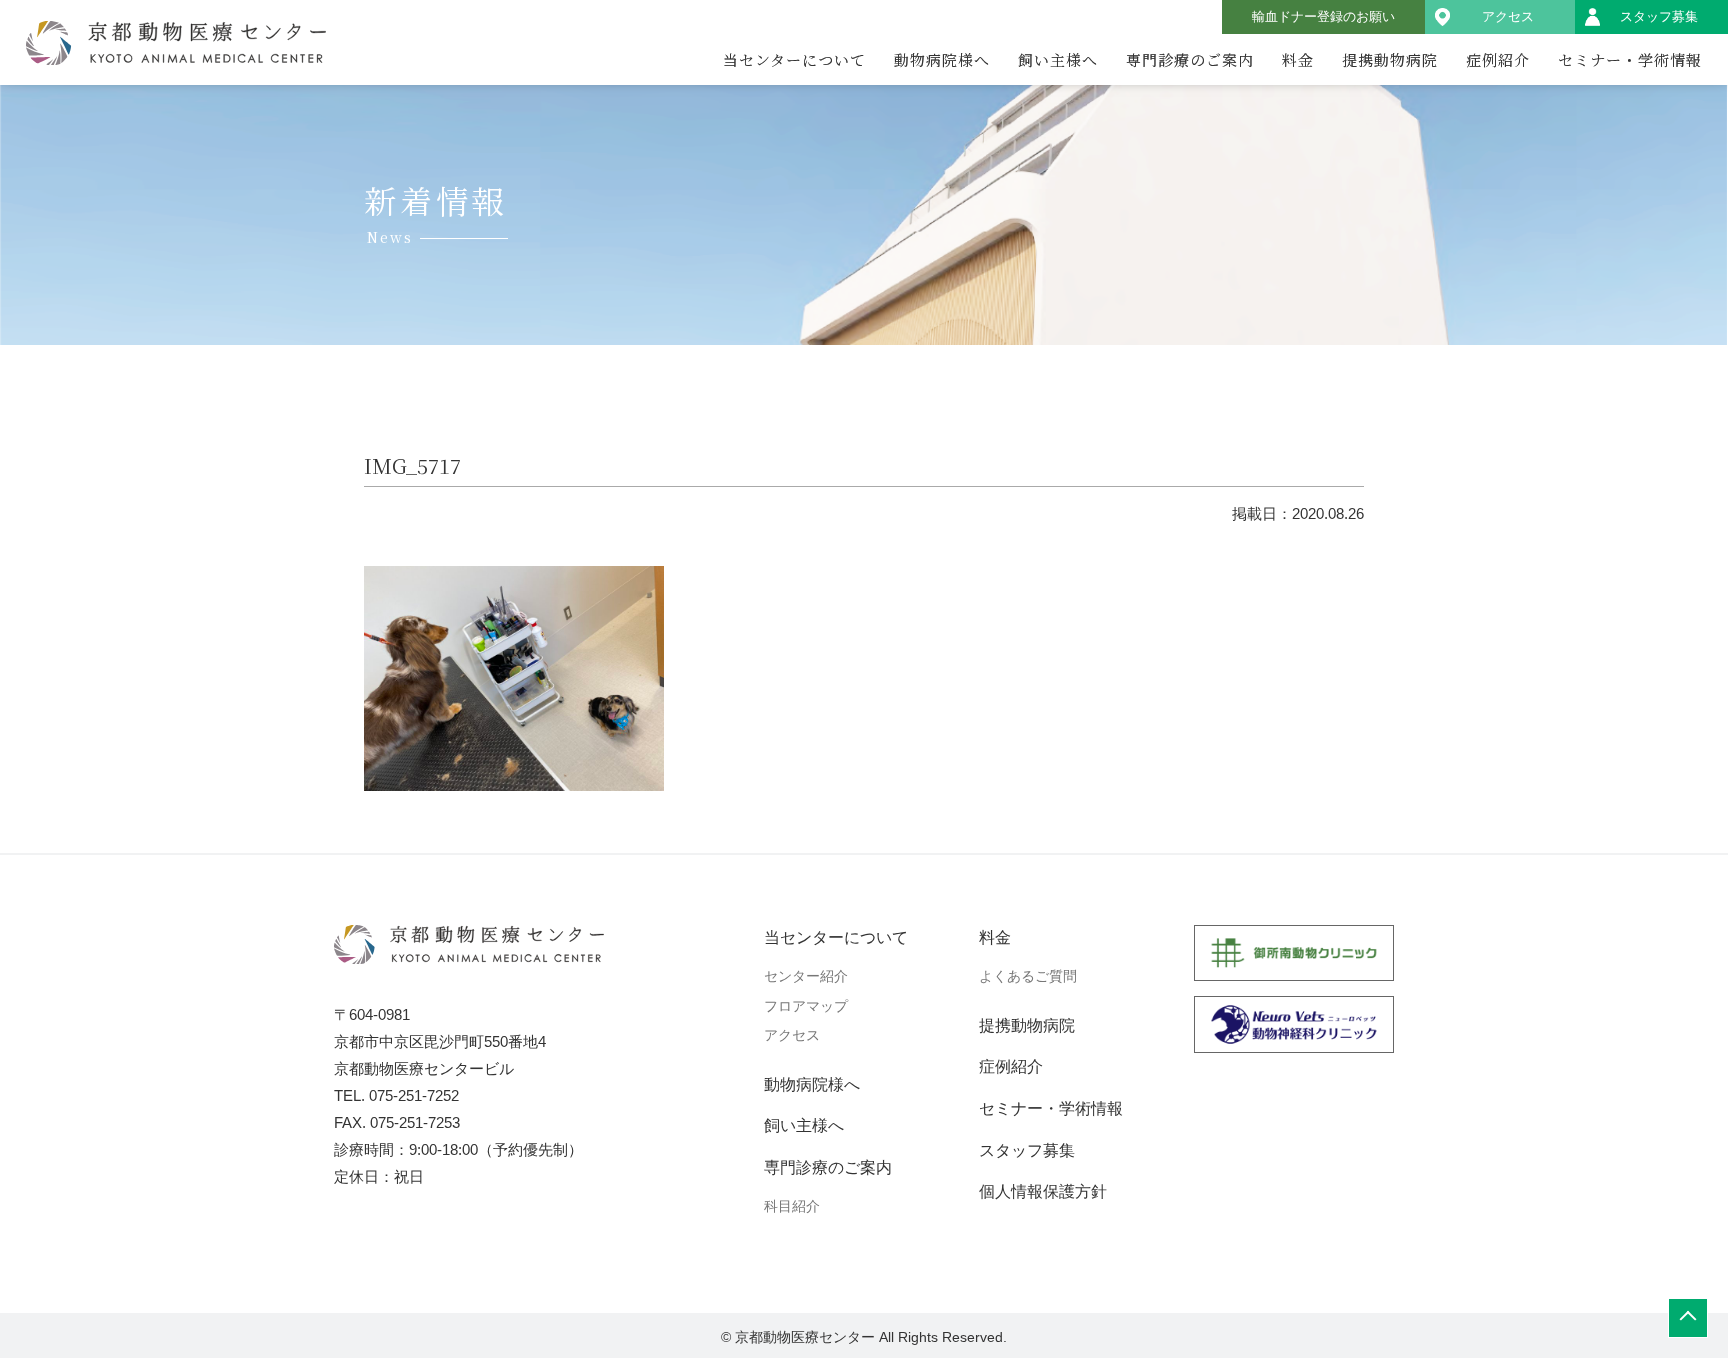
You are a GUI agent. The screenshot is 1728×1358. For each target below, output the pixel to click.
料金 (1298, 59)
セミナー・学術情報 (1630, 59)
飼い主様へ (1058, 59)
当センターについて (794, 59)
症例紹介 (1498, 59)
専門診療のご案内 (1190, 59)
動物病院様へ (942, 59)
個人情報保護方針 (1043, 1191)
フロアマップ (806, 1006)
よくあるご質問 (1028, 976)
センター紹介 (806, 976)
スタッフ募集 (1659, 16)
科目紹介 (792, 1206)
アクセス (1508, 16)
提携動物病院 (1390, 59)
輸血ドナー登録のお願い (1323, 16)
